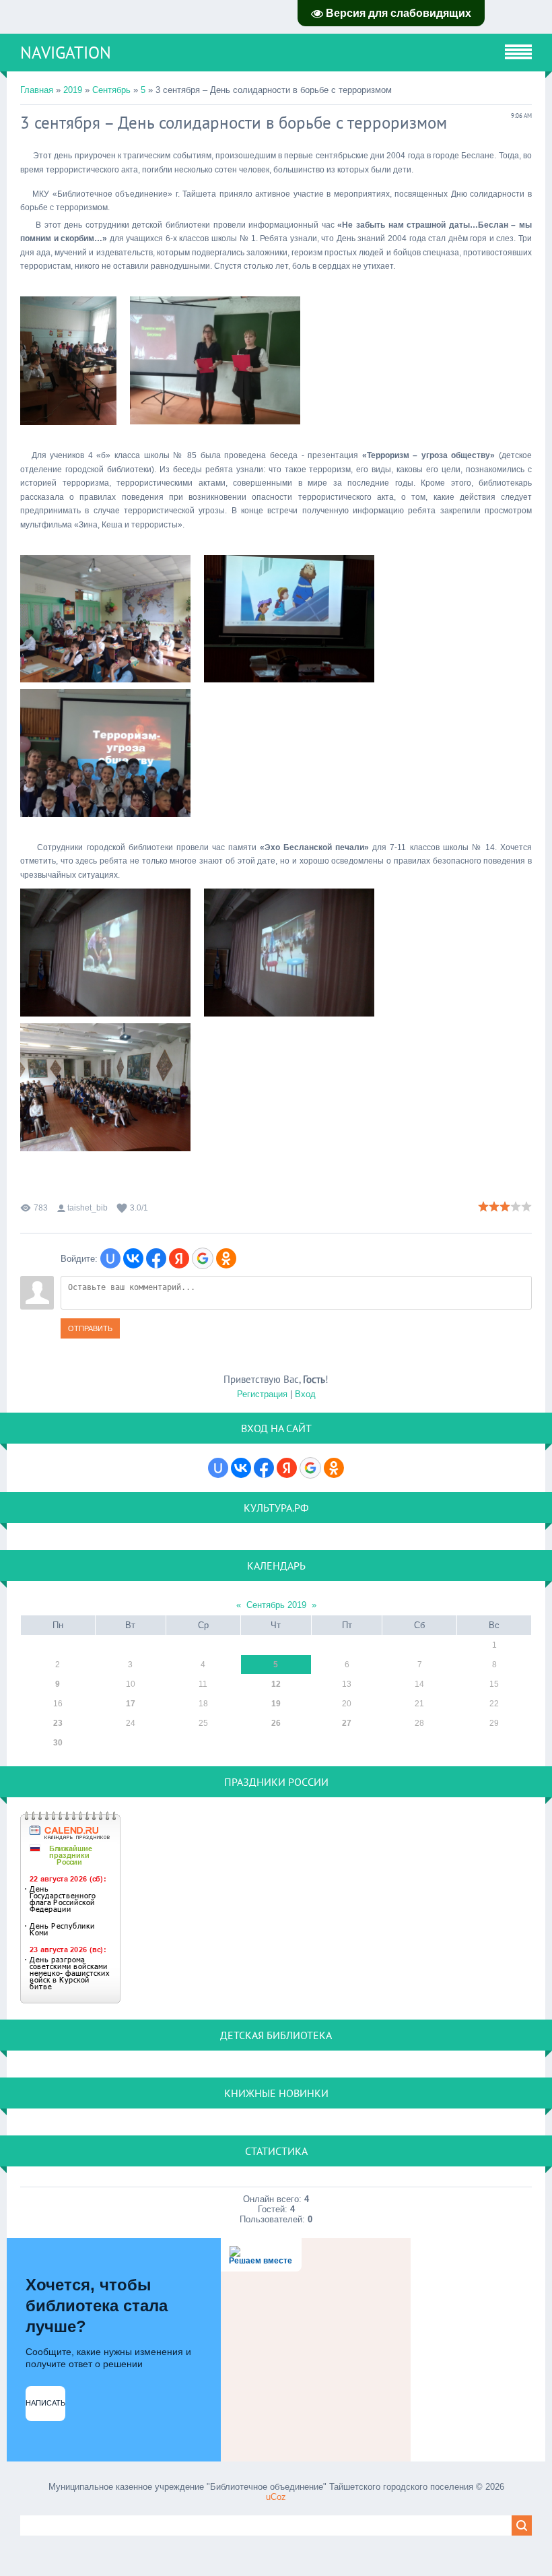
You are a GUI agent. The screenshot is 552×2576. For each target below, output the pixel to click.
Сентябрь (111, 90)
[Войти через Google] (203, 1258)
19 (276, 1704)
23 (58, 1723)
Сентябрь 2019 (276, 1605)
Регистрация (262, 1394)
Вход (305, 1394)
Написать (45, 2403)
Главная (37, 90)
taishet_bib (88, 1208)
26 (276, 1723)
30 (58, 1743)
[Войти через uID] (110, 1258)
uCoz (276, 2497)
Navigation (66, 53)
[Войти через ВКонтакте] (133, 1258)
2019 (73, 90)
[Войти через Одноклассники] (226, 1258)
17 (131, 1704)
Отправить (90, 1328)
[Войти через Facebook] (156, 1258)
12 (276, 1684)
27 (347, 1723)
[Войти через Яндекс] (179, 1258)
